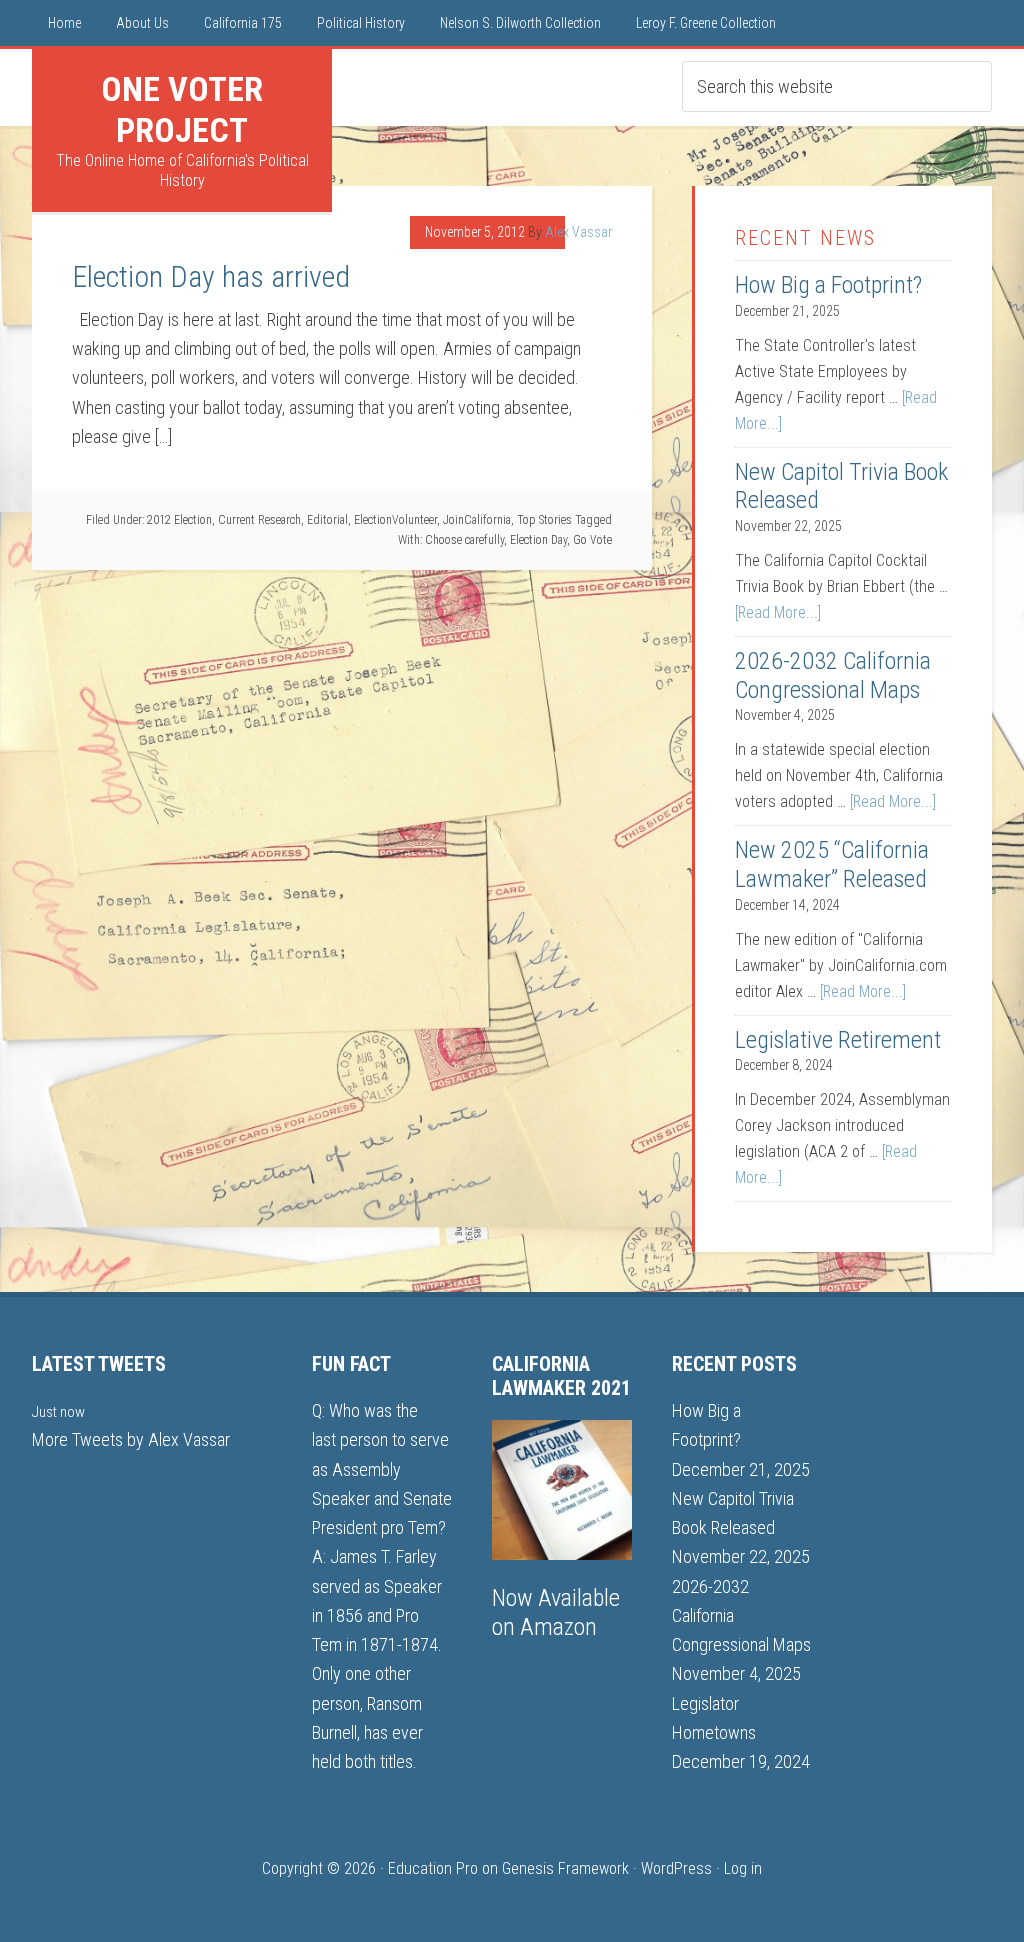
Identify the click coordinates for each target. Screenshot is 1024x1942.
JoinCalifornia (477, 520)
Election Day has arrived (211, 276)
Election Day (538, 540)
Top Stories (544, 520)
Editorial (327, 520)
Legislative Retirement (838, 1040)
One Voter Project (182, 109)
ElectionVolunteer (395, 520)
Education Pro (433, 1868)
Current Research (259, 520)
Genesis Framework (565, 1868)
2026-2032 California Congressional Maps (833, 675)
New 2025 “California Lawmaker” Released (832, 864)
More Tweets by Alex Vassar (131, 1439)
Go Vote (592, 540)
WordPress (676, 1868)
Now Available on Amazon (556, 1612)
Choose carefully (464, 540)
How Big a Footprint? (828, 285)
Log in (743, 1868)
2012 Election (179, 520)
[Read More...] (778, 612)
